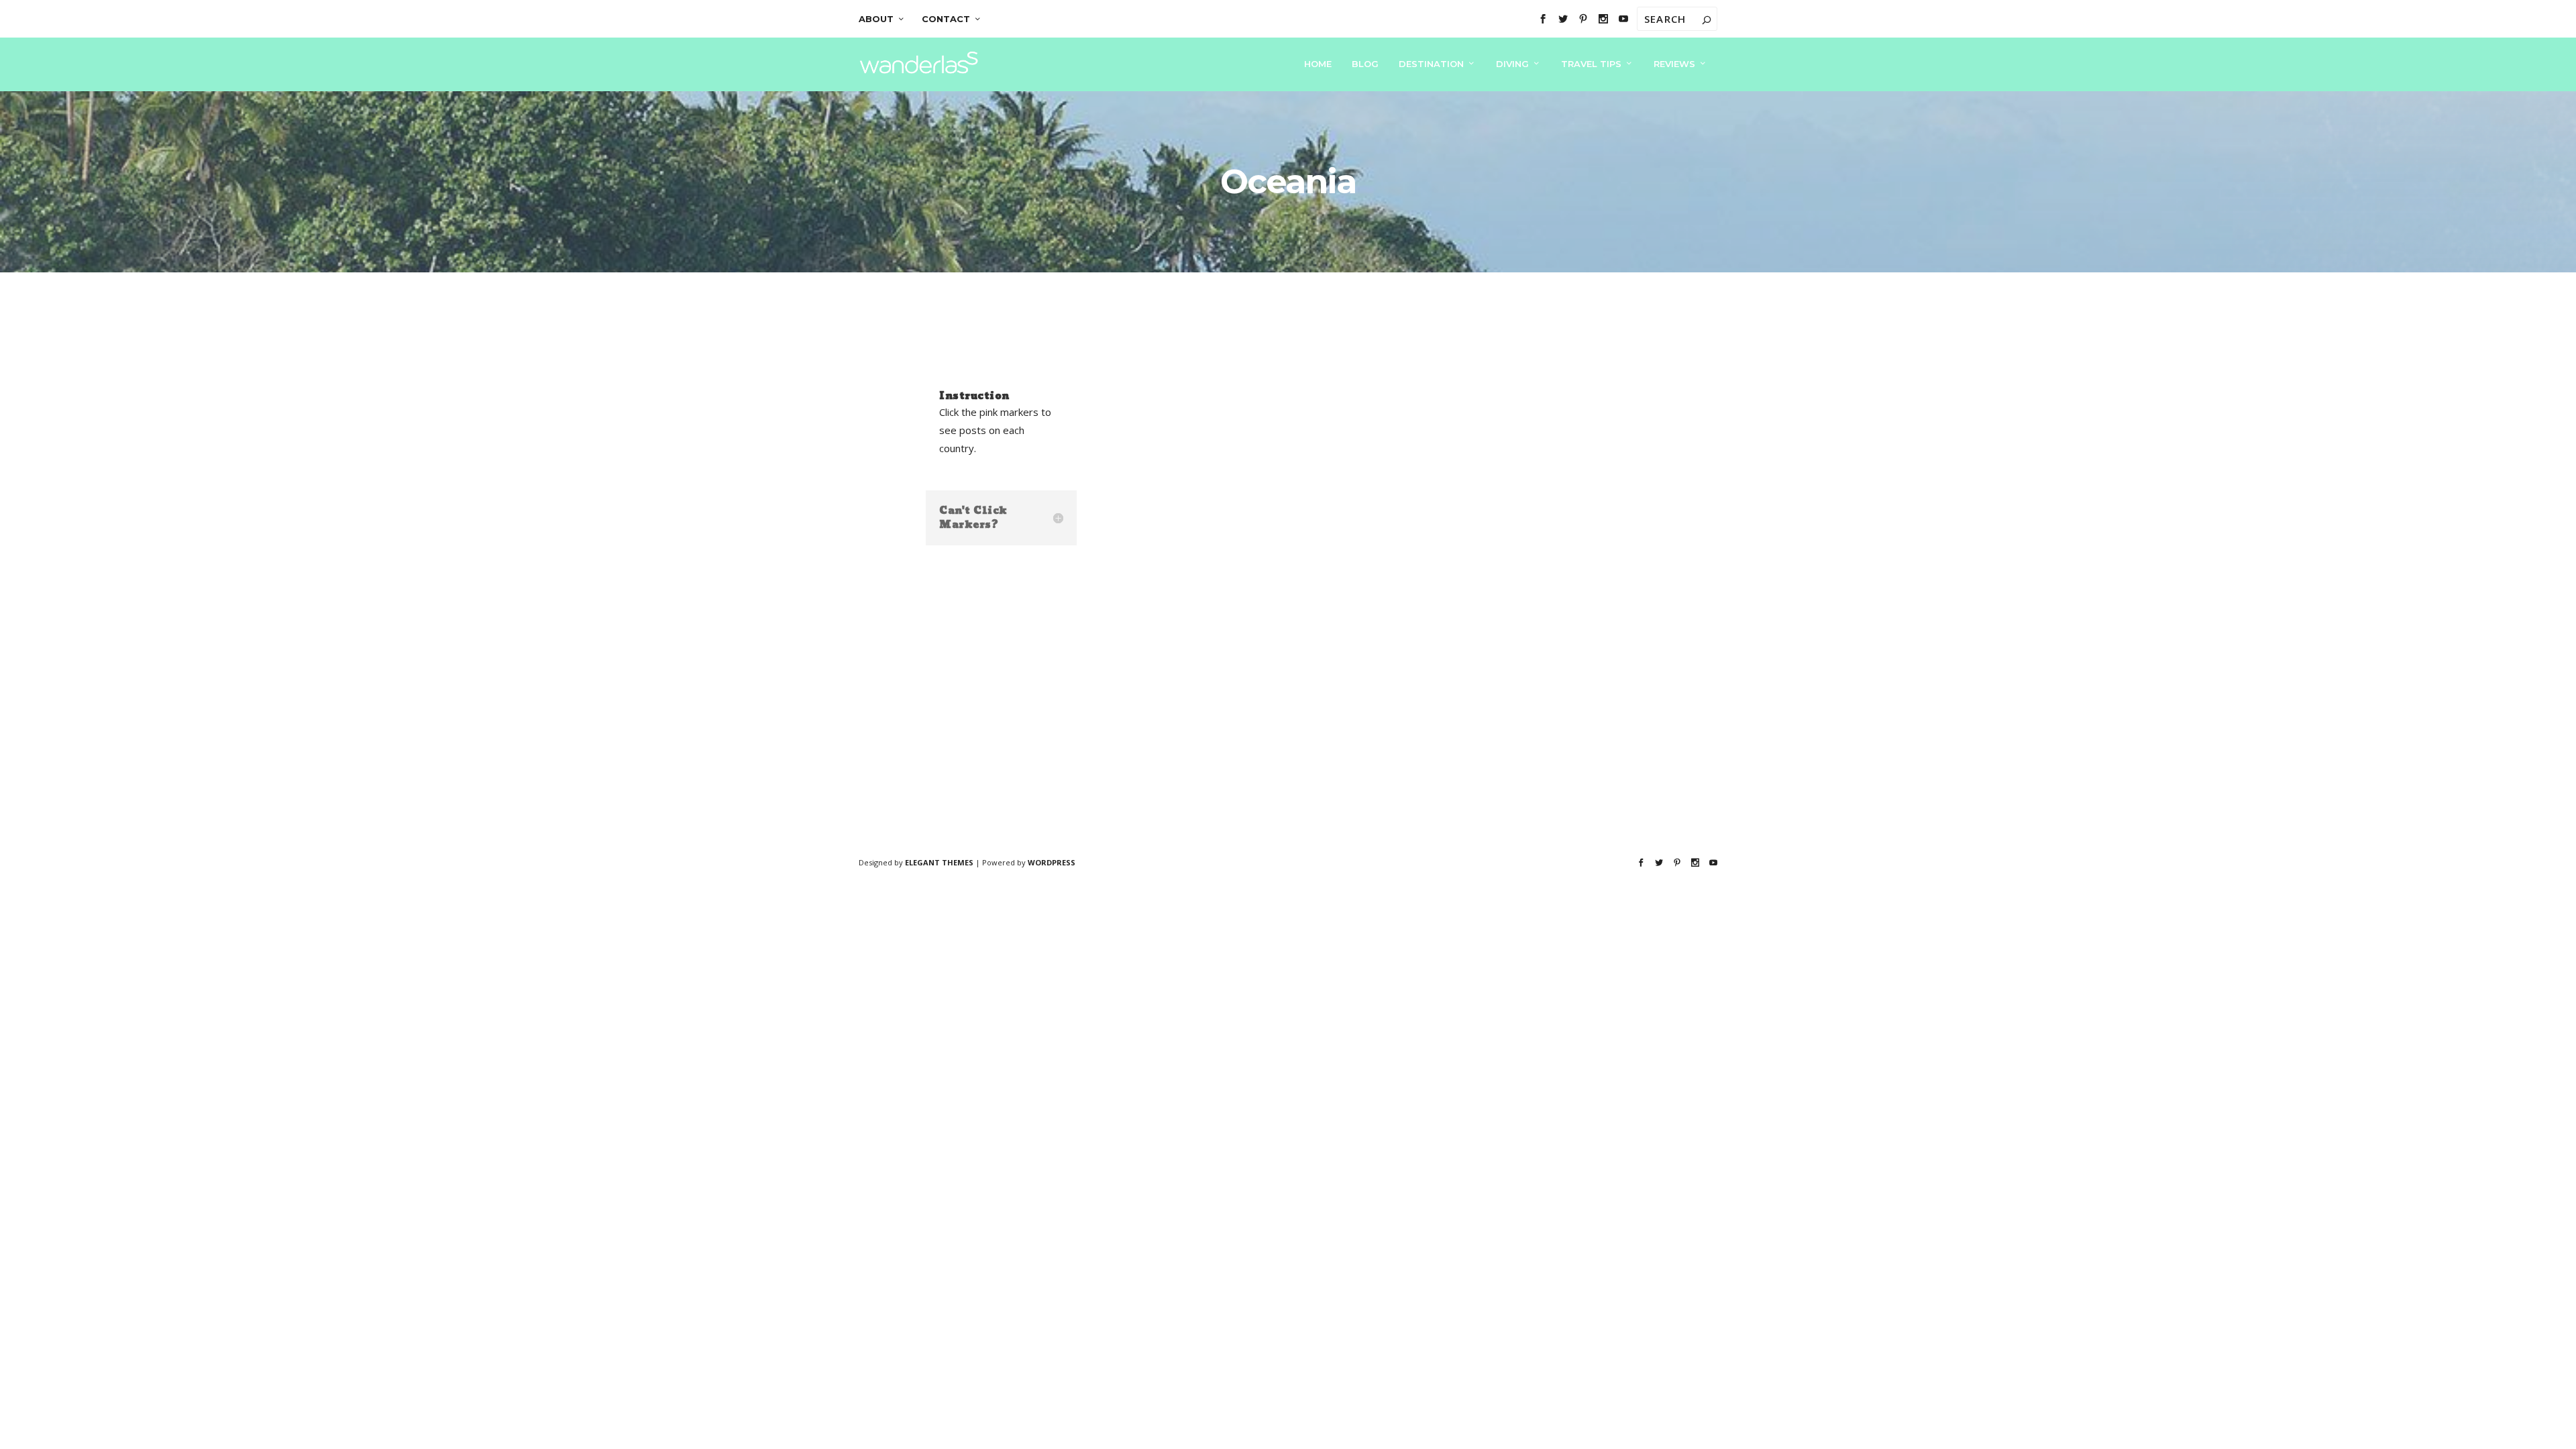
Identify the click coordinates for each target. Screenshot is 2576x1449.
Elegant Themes (939, 862)
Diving (1512, 64)
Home (1318, 64)
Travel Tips (1591, 64)
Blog (1365, 64)
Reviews (1674, 64)
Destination (1431, 64)
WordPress (1052, 862)
